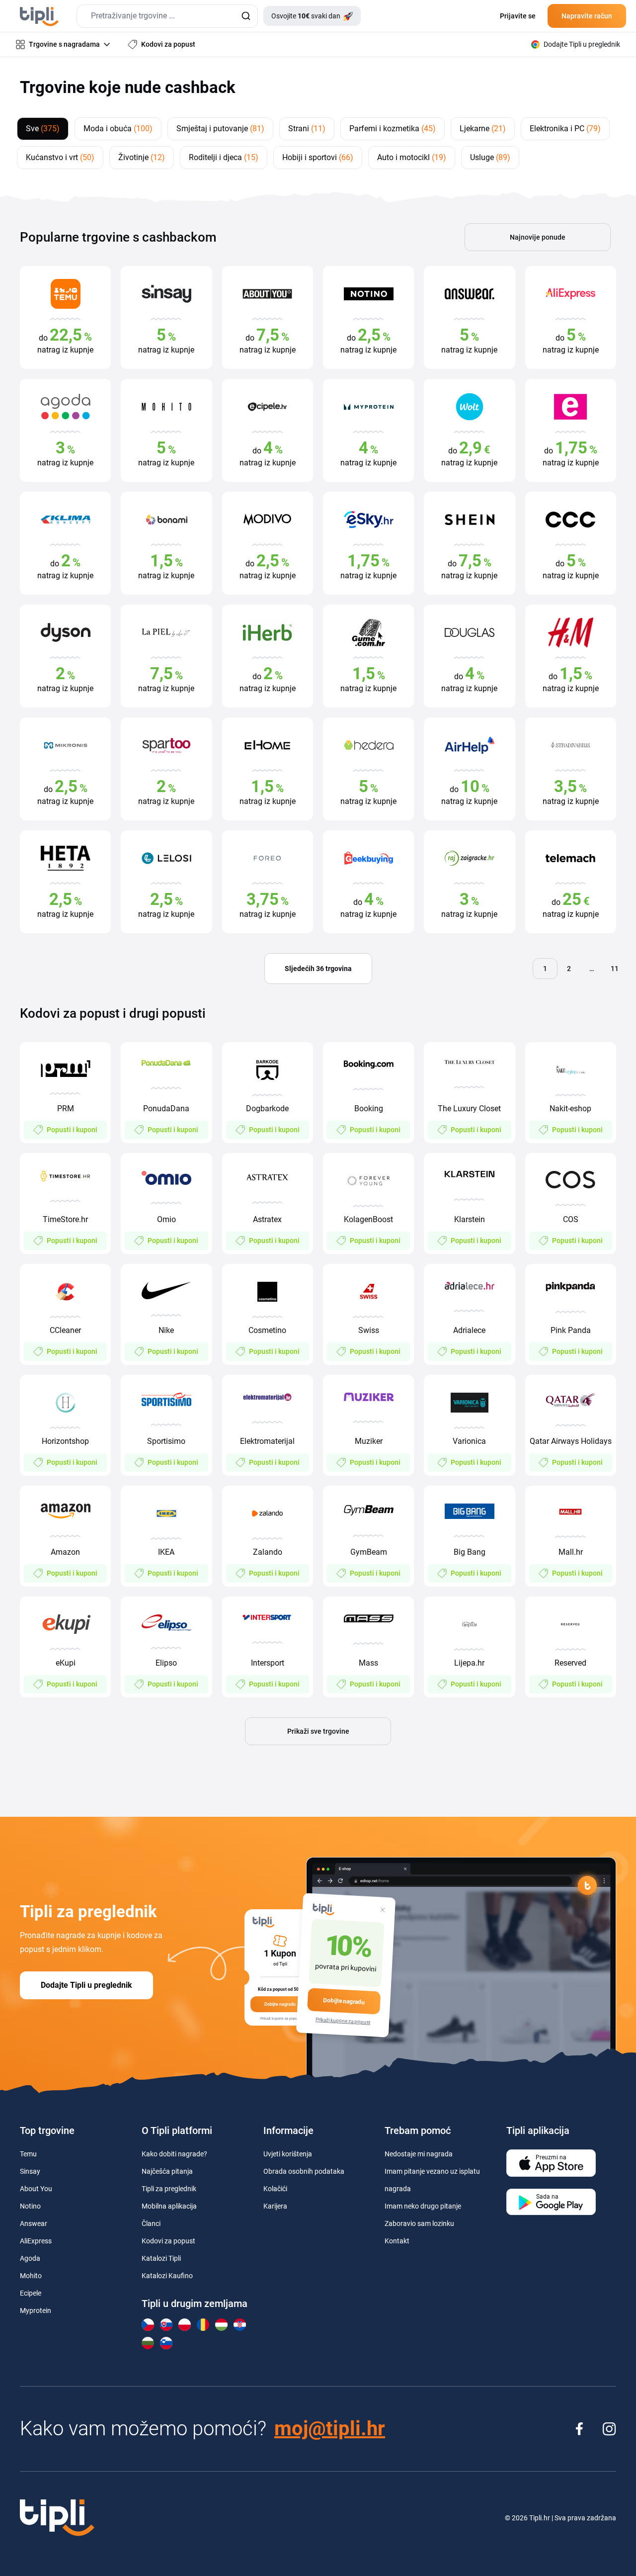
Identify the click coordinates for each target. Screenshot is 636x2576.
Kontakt (397, 2241)
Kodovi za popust (168, 2241)
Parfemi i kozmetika (393, 129)
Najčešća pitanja (167, 2171)
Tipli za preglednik (169, 2189)
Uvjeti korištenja (288, 2154)
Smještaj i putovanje (220, 129)
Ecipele (31, 2293)
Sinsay (30, 2171)
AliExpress (36, 2241)
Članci (151, 2223)
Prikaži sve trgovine (318, 1731)
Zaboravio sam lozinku (419, 2223)
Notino (30, 2206)
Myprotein (36, 2310)
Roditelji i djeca (224, 157)
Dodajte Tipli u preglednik (86, 1985)
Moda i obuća (118, 129)
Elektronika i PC (565, 129)
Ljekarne (483, 129)
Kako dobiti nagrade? (174, 2154)
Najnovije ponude (538, 237)
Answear (34, 2223)
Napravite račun (587, 16)
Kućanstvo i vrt (60, 157)
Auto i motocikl (412, 157)
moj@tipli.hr (330, 2429)
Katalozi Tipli (161, 2258)
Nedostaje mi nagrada (419, 2154)
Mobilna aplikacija (169, 2206)
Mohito (31, 2276)
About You (36, 2189)
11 (615, 969)
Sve (43, 129)
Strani (307, 129)
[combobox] (167, 16)
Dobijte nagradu (344, 2001)
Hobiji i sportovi (318, 157)
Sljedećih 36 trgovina (318, 969)
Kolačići (275, 2189)
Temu (28, 2154)
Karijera (275, 2206)
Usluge (490, 157)
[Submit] (246, 16)
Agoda (30, 2258)
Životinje (142, 157)
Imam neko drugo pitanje (423, 2206)
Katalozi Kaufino (167, 2276)
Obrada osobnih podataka (304, 2171)
